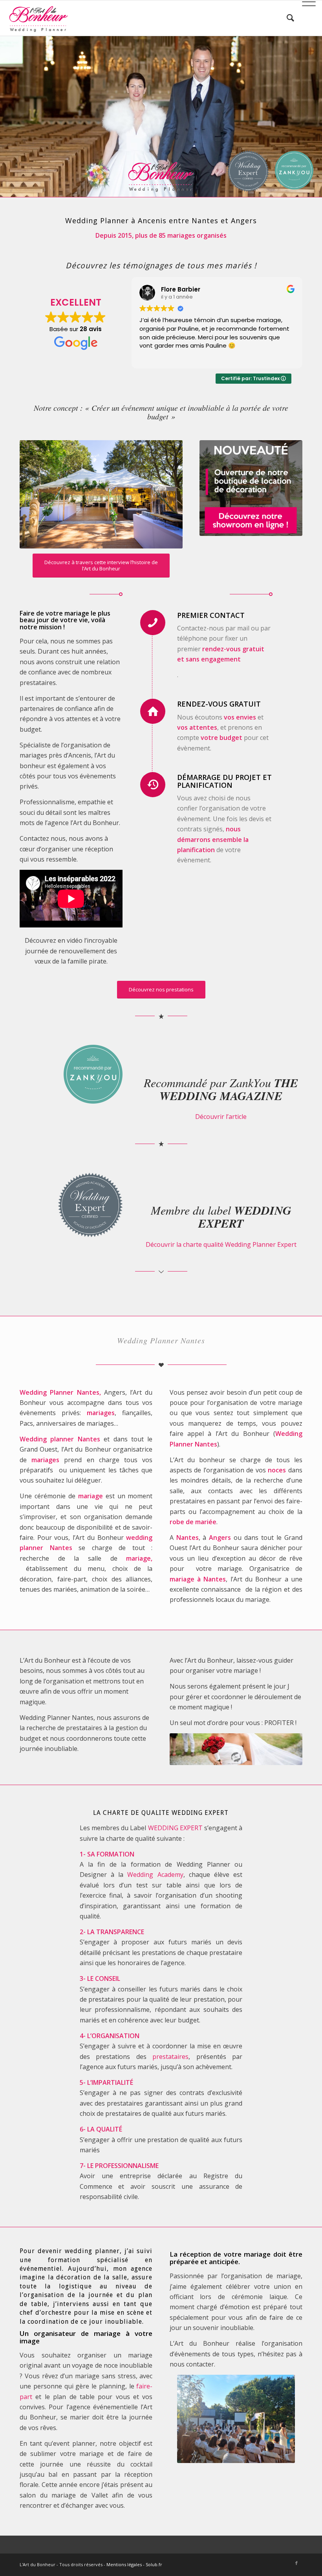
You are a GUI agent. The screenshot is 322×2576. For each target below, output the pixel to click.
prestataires (170, 2057)
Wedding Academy (155, 1875)
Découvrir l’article (221, 1117)
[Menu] (305, 18)
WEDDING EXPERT (175, 1828)
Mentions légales (124, 2564)
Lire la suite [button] (154, 357)
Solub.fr (154, 2564)
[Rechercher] (286, 18)
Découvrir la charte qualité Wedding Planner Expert (221, 1244)
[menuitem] (286, 18)
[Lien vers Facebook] (296, 2563)
